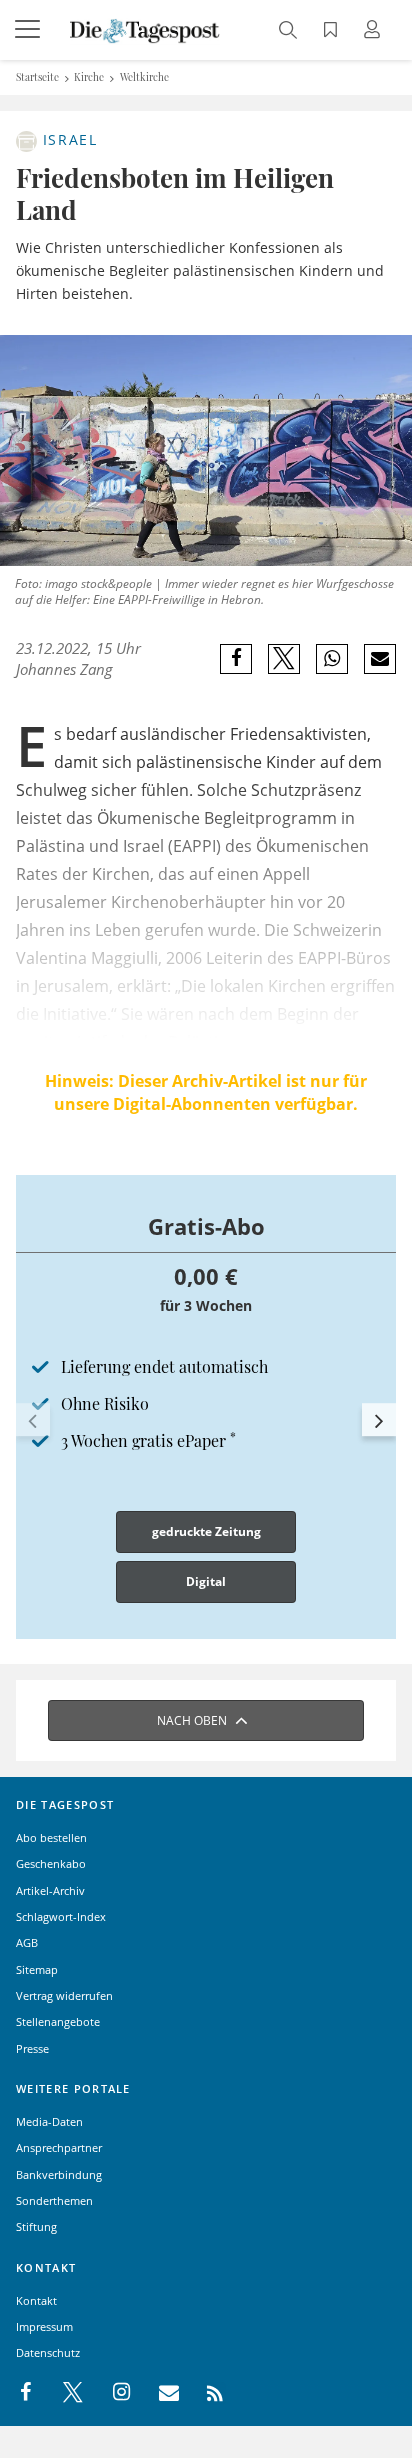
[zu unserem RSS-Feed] (204, 2393)
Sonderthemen (54, 2200)
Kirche (89, 77)
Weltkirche (144, 77)
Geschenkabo (51, 1863)
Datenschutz (48, 2352)
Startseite (37, 77)
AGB (27, 1942)
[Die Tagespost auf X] (63, 2393)
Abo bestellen (51, 1837)
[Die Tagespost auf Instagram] (111, 2393)
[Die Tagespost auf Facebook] (27, 2393)
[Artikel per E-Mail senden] (379, 659)
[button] (33, 1420)
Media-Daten (49, 2121)
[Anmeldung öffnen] (375, 31)
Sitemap (37, 1969)
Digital (206, 1581)
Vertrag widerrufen (64, 1995)
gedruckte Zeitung (206, 1531)
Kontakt (36, 2300)
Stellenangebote (58, 2021)
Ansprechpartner (59, 2147)
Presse (32, 2048)
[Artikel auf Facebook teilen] (236, 659)
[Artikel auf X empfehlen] (284, 659)
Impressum (44, 2326)
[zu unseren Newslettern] (159, 2393)
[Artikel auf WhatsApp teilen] (332, 659)
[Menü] (30, 30)
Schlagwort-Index (61, 1916)
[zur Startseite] (145, 29)
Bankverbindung (59, 2174)
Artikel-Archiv (50, 1890)
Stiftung (36, 2226)
